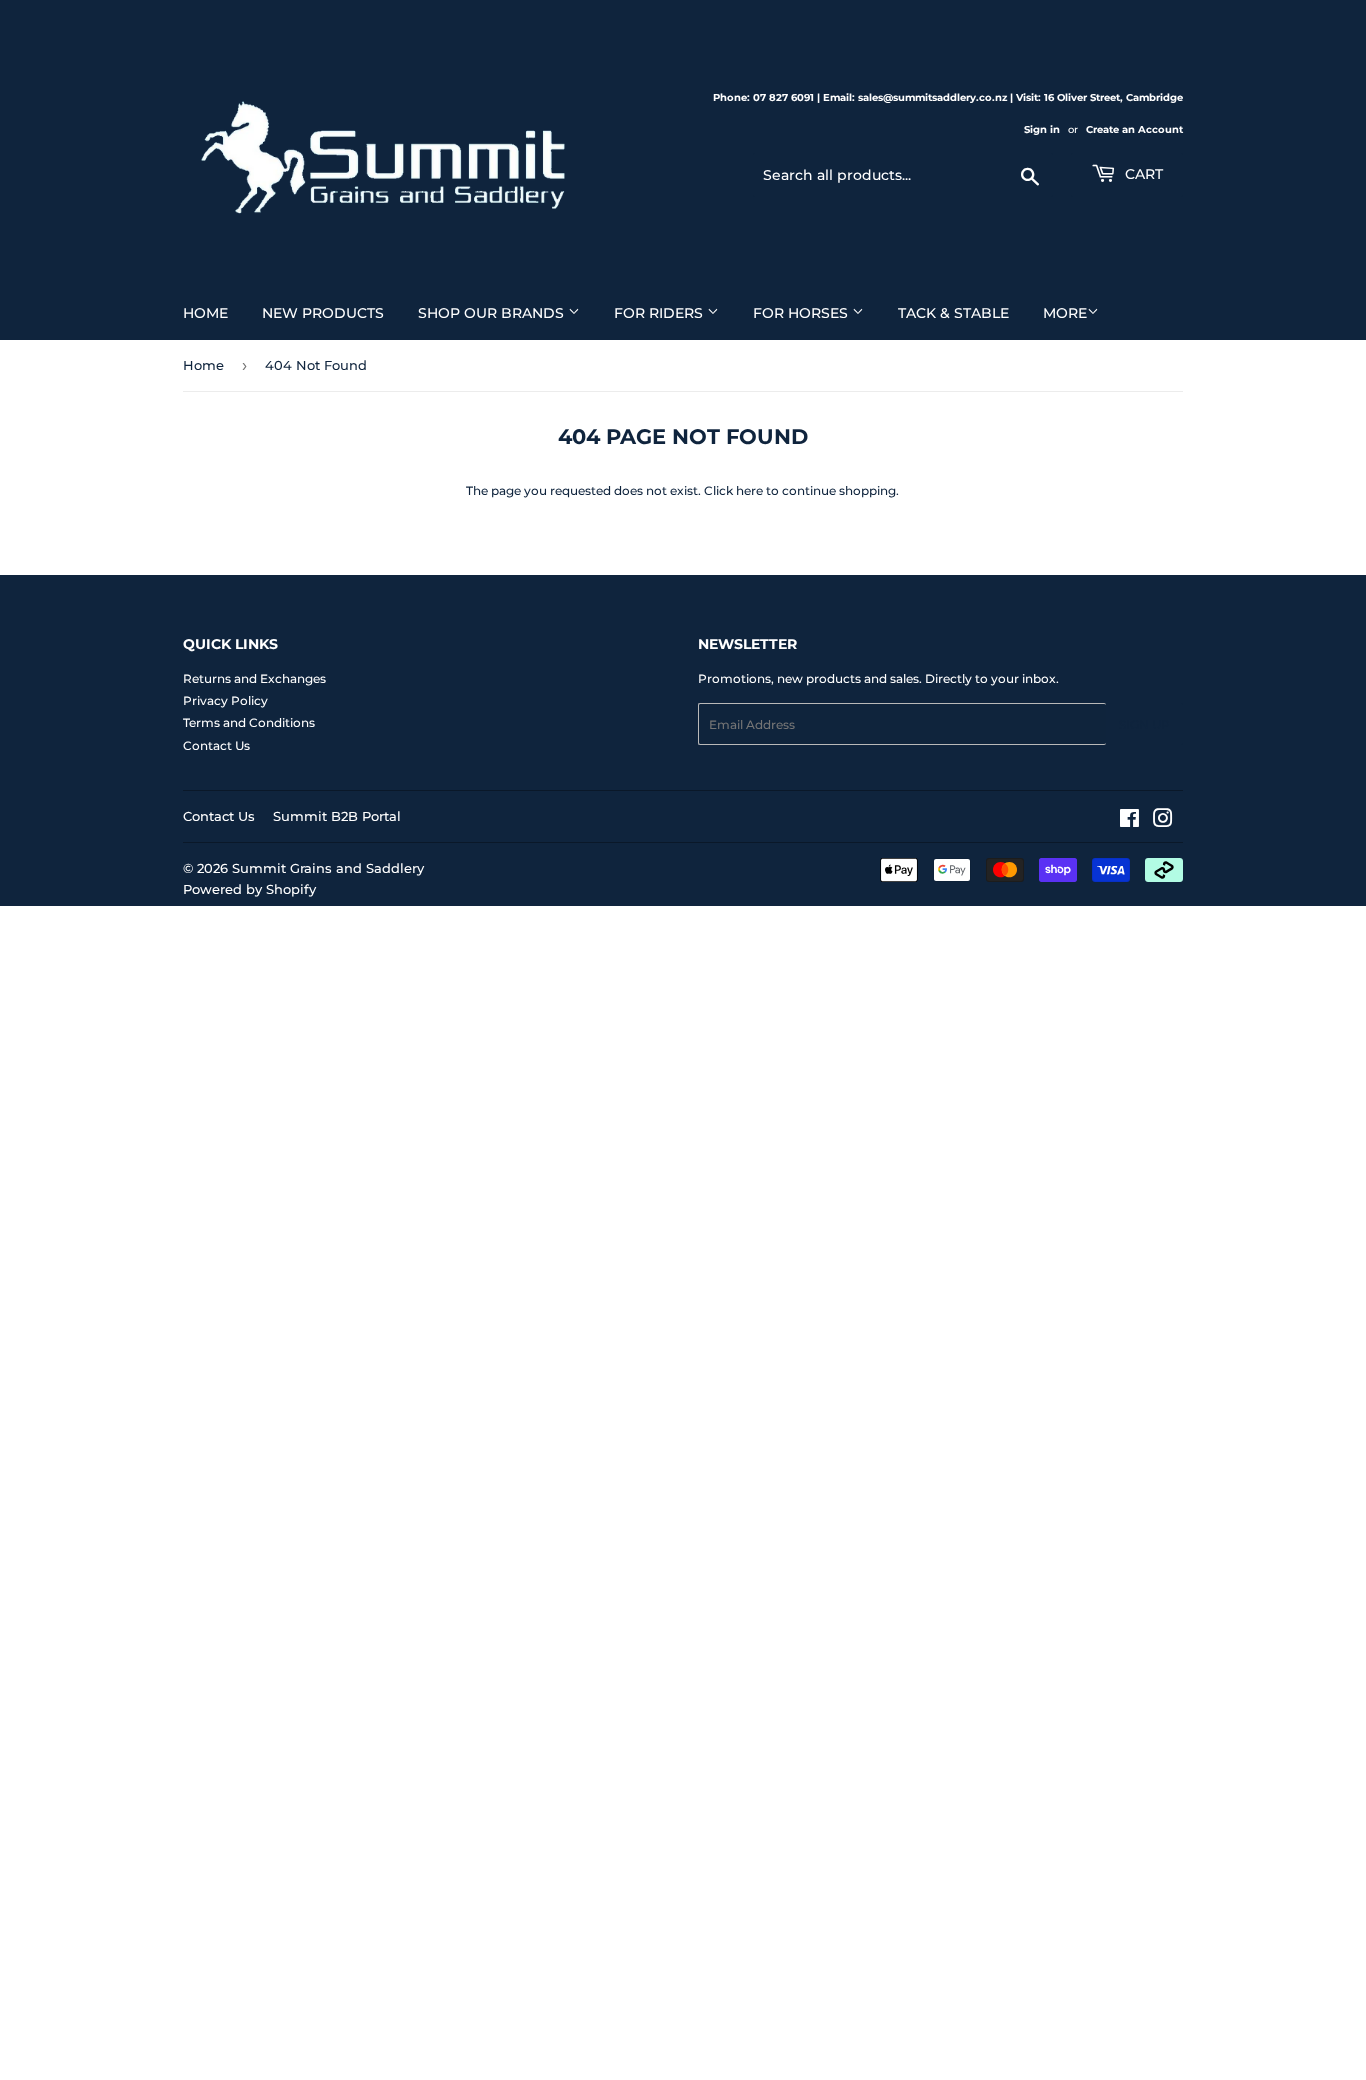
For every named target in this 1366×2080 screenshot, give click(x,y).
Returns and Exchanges (254, 678)
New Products (323, 313)
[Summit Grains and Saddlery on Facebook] (1129, 821)
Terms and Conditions (249, 722)
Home (205, 313)
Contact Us (216, 745)
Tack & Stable (953, 313)
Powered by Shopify (249, 889)
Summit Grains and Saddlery (328, 868)
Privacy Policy (225, 700)
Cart (1142, 174)
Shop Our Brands (493, 313)
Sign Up (1144, 724)
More (1065, 313)
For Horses (802, 313)
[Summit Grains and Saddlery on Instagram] (1163, 821)
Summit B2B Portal (337, 816)
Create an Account (1134, 129)
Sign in (1042, 129)
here (749, 490)
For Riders (660, 313)
